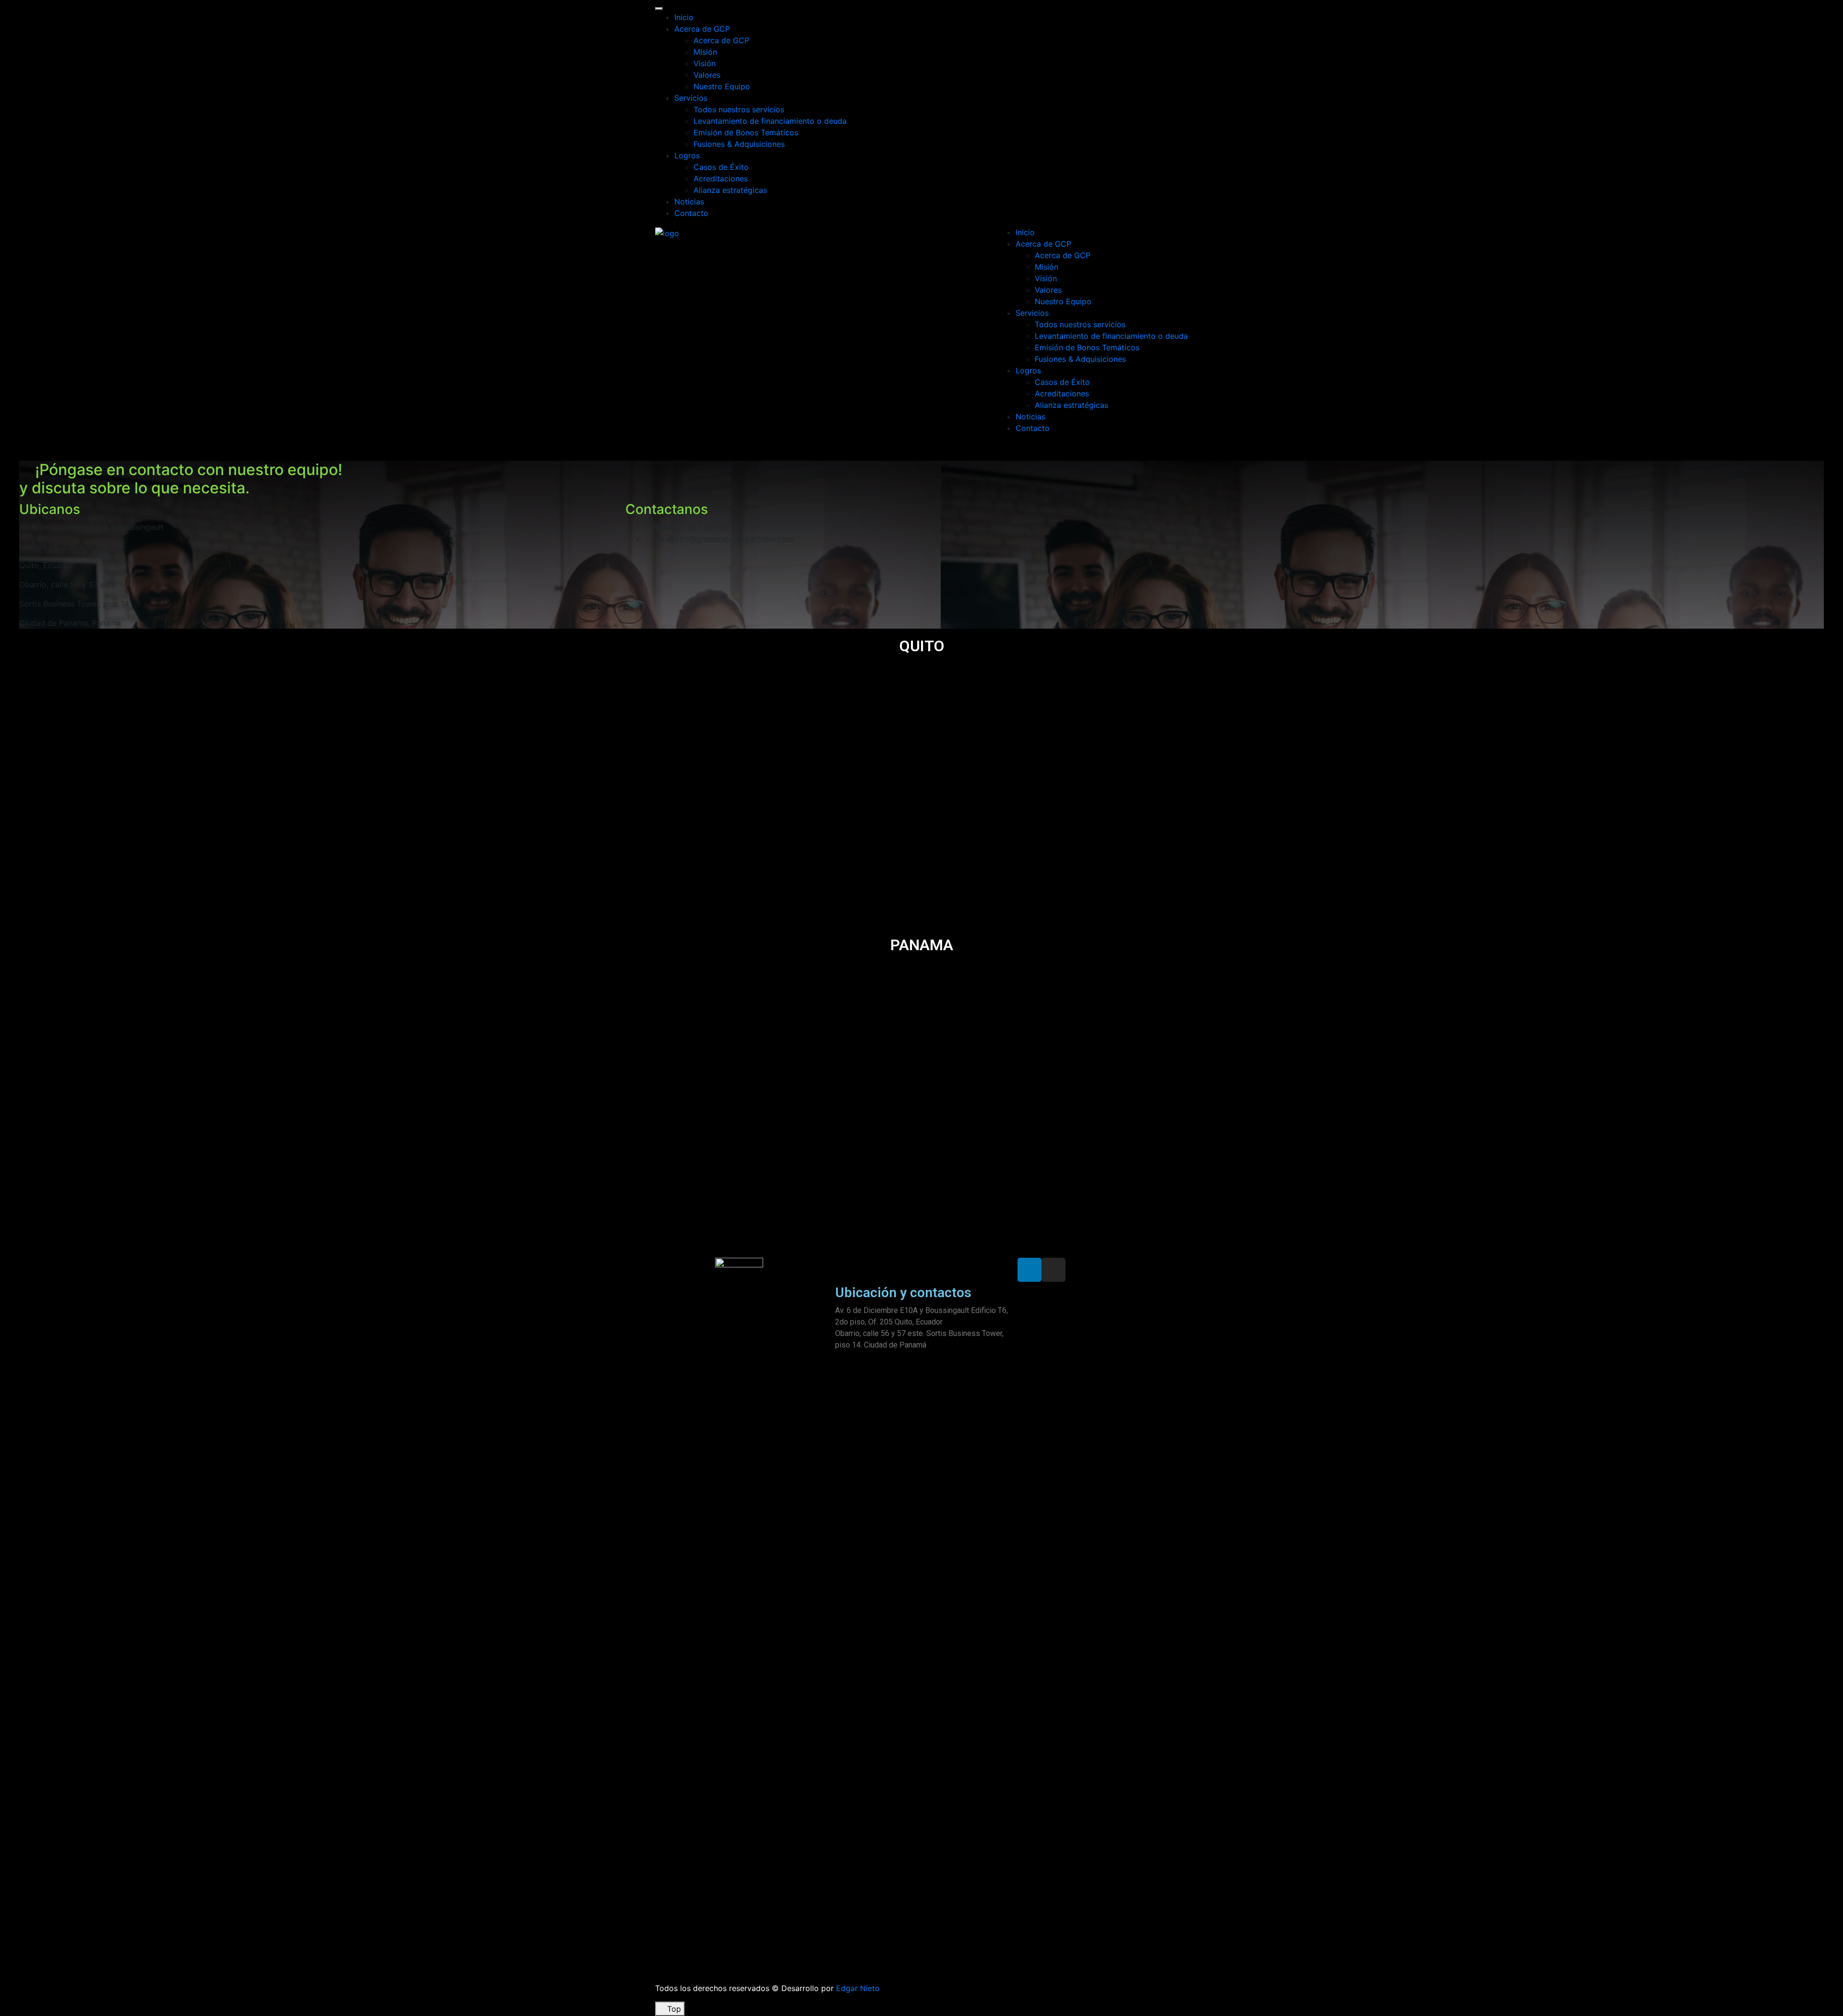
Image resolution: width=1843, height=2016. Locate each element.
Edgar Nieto (858, 1988)
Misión (705, 52)
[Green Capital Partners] (667, 232)
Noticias (689, 202)
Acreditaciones (721, 179)
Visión (705, 63)
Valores (707, 75)
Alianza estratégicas (730, 190)
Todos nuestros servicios (739, 109)
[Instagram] (1053, 1270)
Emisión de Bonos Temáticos (746, 132)
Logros (687, 155)
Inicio (684, 17)
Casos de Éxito (721, 167)
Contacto (691, 213)
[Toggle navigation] (659, 9)
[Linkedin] (1029, 1270)
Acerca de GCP (702, 29)
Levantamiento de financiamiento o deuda (770, 121)
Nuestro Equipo (722, 86)
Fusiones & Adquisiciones (739, 144)
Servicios (691, 98)
